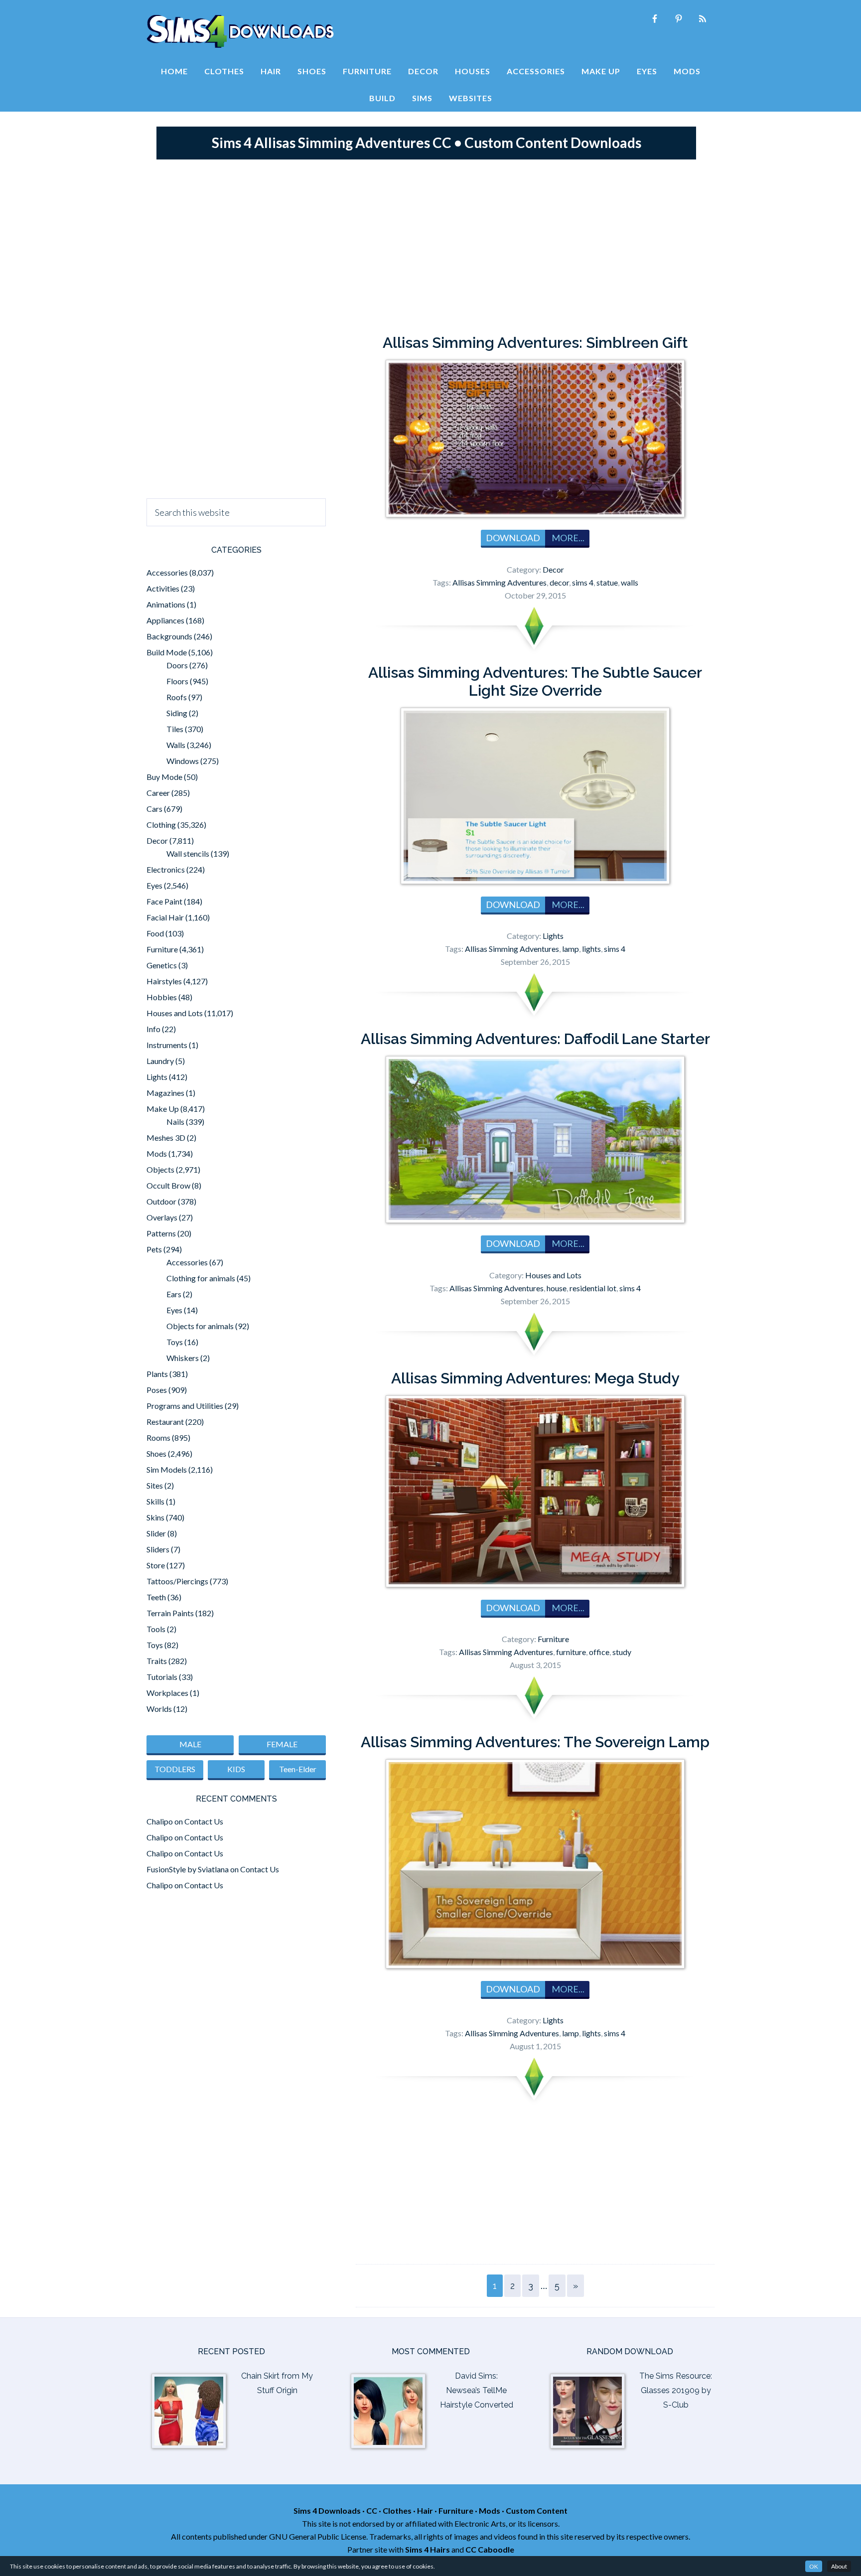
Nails (175, 1122)
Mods (157, 1153)
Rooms (158, 1438)
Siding (177, 713)
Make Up (163, 1109)
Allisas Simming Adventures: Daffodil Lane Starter (535, 1039)
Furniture (553, 1639)
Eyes (154, 885)
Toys (175, 1342)
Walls (176, 745)
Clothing (161, 825)
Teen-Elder (298, 1769)
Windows (183, 761)
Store (156, 1565)
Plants (157, 1374)
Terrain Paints (170, 1613)
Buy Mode (164, 777)
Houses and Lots (553, 1275)
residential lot (593, 1288)
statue (607, 582)
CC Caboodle (490, 2549)
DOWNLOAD (513, 538)
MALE (190, 1744)
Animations (166, 604)
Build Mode (167, 652)
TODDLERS (175, 1769)
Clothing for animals (201, 1278)
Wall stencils (188, 853)
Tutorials (162, 1677)
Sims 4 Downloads (240, 31)
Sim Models (167, 1469)
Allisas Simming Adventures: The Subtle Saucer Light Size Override (535, 682)
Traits (157, 1661)
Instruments (167, 1045)
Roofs (177, 697)
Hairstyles (164, 981)
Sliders (158, 1549)
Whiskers (183, 1358)
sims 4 (583, 582)
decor (559, 582)
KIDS (236, 1769)
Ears (174, 1294)
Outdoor (161, 1201)
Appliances (165, 620)
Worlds (159, 1709)
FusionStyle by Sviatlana (188, 1869)
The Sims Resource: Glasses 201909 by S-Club (676, 2390)
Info (153, 1029)
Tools (156, 1629)
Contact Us (204, 1821)
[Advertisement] (430, 244)
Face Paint (164, 901)
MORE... (567, 538)
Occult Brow (168, 1185)
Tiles (175, 729)
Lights (553, 936)
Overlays (162, 1217)
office (599, 1652)
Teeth (156, 1597)
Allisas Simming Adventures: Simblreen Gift (535, 343)
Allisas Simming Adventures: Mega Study (535, 1378)
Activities (163, 588)
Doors (177, 665)
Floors (177, 681)
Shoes (156, 1453)
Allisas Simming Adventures (500, 582)
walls (630, 582)
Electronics (166, 869)
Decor (553, 569)
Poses (157, 1390)
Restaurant (165, 1422)
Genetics (162, 965)
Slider (156, 1533)
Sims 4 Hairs (428, 2549)
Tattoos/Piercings (177, 1581)
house (557, 1288)
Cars (154, 809)
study (622, 1652)
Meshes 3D (166, 1137)
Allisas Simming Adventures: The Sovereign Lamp (535, 1742)
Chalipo (160, 1821)
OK (814, 2566)
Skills (155, 1501)
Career (158, 793)
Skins (155, 1517)
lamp (571, 949)
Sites (155, 1485)
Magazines (165, 1093)
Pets (154, 1249)
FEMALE (282, 1744)
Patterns (161, 1233)
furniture (571, 1652)
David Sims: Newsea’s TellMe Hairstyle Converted (477, 2390)
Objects (160, 1169)
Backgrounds (169, 636)
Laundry (160, 1061)
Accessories (167, 572)
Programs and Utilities (185, 1406)
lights (591, 949)
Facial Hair (165, 917)
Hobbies (162, 997)
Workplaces (167, 1693)
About (839, 2566)
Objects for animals (200, 1326)
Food (155, 933)
